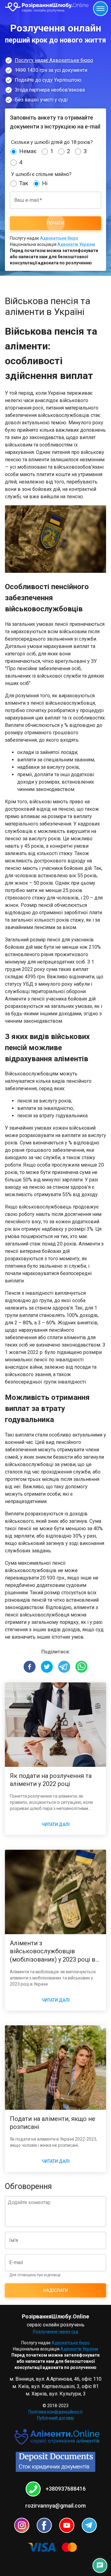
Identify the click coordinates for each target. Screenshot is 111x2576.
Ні (45, 183)
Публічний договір (55, 2418)
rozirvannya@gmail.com (55, 2506)
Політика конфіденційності (55, 2412)
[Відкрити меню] (101, 9)
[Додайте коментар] (55, 2211)
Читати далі (56, 1824)
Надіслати (55, 2290)
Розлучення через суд (56, 2332)
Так (24, 183)
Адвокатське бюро (59, 238)
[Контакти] (100, 2566)
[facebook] (30, 1668)
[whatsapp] (81, 1668)
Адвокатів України (76, 244)
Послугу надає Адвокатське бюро (54, 60)
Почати (55, 223)
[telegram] (64, 1668)
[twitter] (47, 1668)
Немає (28, 151)
